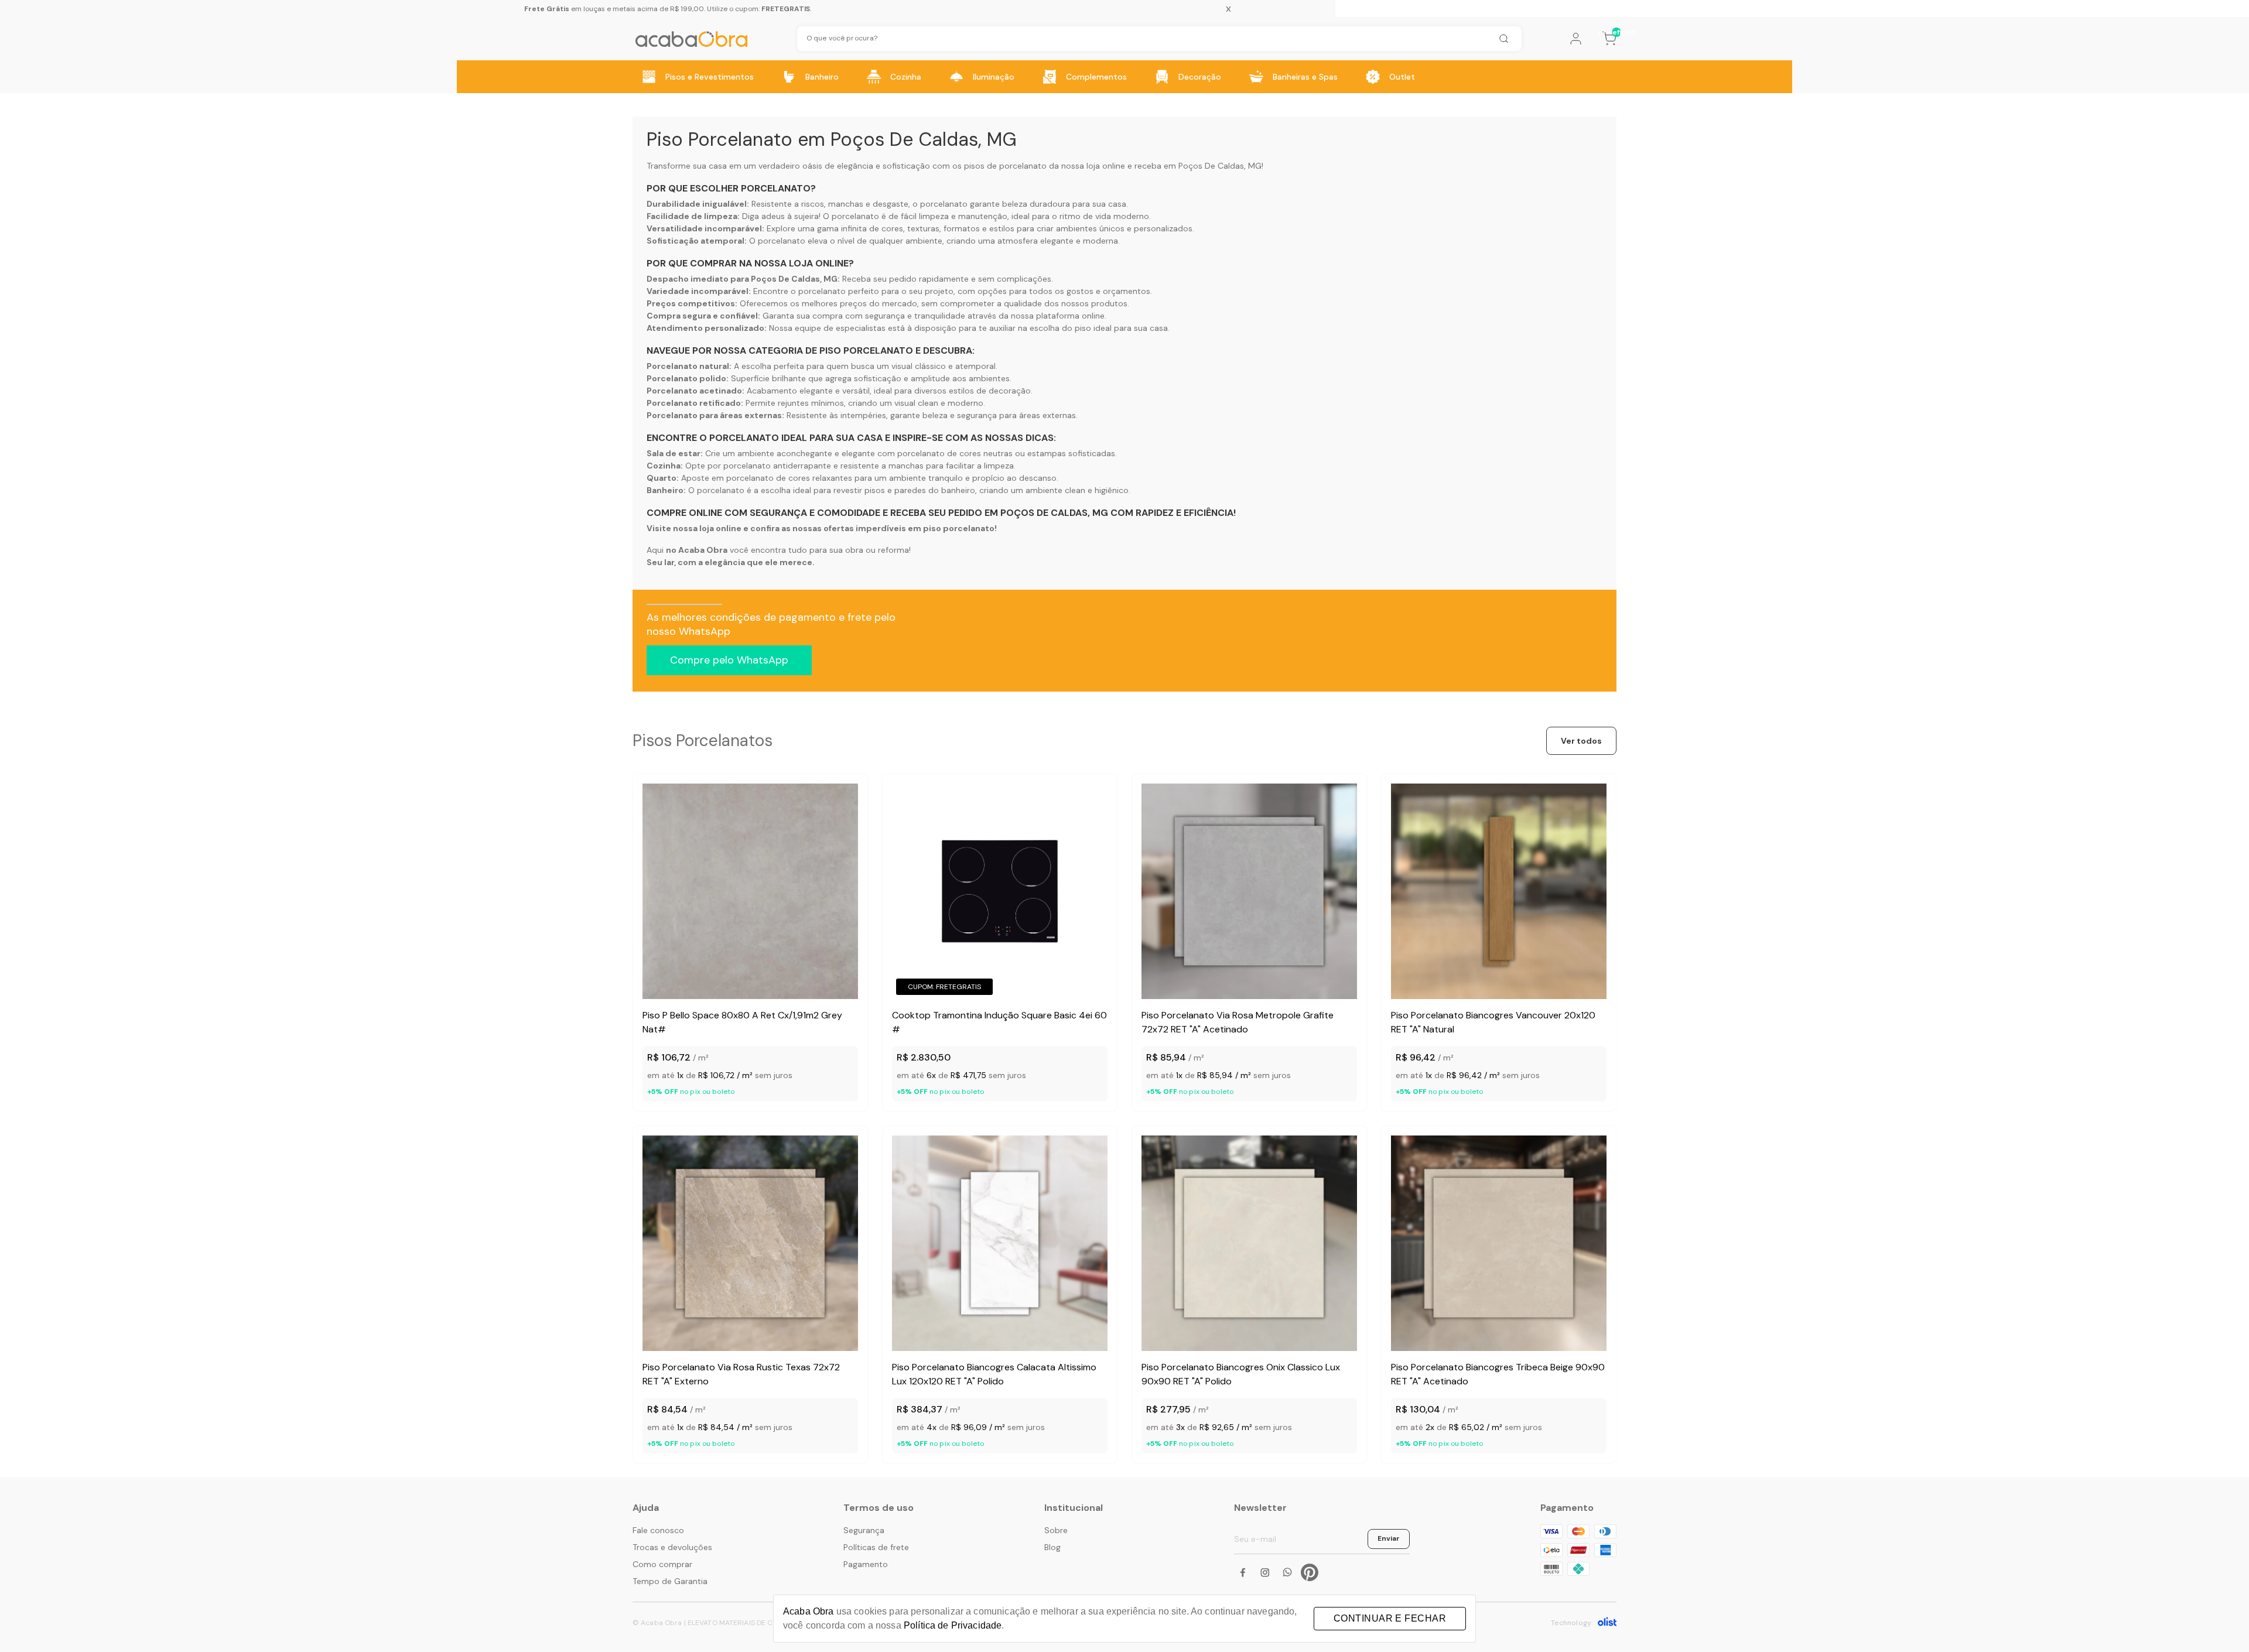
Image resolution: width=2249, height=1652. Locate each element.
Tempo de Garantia (670, 1581)
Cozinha (906, 77)
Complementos (1096, 77)
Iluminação (994, 77)
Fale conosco (658, 1530)
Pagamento (866, 1564)
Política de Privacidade (953, 1625)
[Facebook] (1243, 1572)
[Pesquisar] (1503, 39)
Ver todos (1581, 741)
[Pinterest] (1310, 1572)
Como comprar (662, 1564)
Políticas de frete (876, 1547)
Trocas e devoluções (672, 1547)
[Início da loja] (691, 39)
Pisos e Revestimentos (710, 77)
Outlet (1402, 77)
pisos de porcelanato (1005, 166)
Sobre (1056, 1530)
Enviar (1389, 1538)
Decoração (1200, 77)
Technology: (1572, 1623)
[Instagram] (1265, 1572)
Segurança (864, 1530)
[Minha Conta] (1576, 39)
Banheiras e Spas (1305, 77)
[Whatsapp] (1287, 1572)
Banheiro (822, 77)
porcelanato (944, 204)
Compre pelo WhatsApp (729, 660)
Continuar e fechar (1390, 1618)
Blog (1052, 1547)
